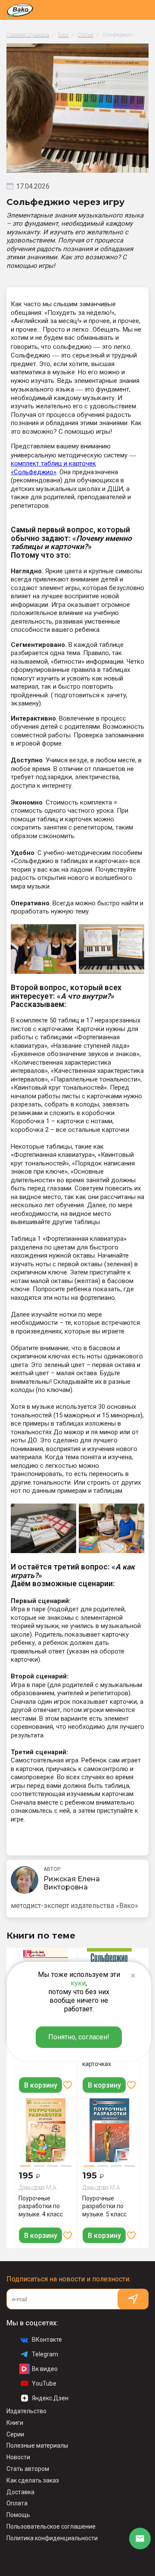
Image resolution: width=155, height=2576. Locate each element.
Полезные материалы (37, 2445)
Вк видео (45, 2369)
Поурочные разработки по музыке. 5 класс (104, 2206)
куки (78, 1983)
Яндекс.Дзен (50, 2398)
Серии (15, 2434)
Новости (18, 2457)
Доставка (20, 2492)
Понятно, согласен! (79, 2037)
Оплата (17, 2503)
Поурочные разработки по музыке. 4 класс (41, 2206)
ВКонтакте (47, 2340)
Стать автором (28, 2469)
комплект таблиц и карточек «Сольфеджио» (53, 468)
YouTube (44, 2383)
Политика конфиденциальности (52, 2538)
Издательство (26, 2411)
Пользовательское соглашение (51, 2526)
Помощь (18, 2515)
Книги (15, 2423)
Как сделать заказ (33, 2480)
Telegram (45, 2354)
